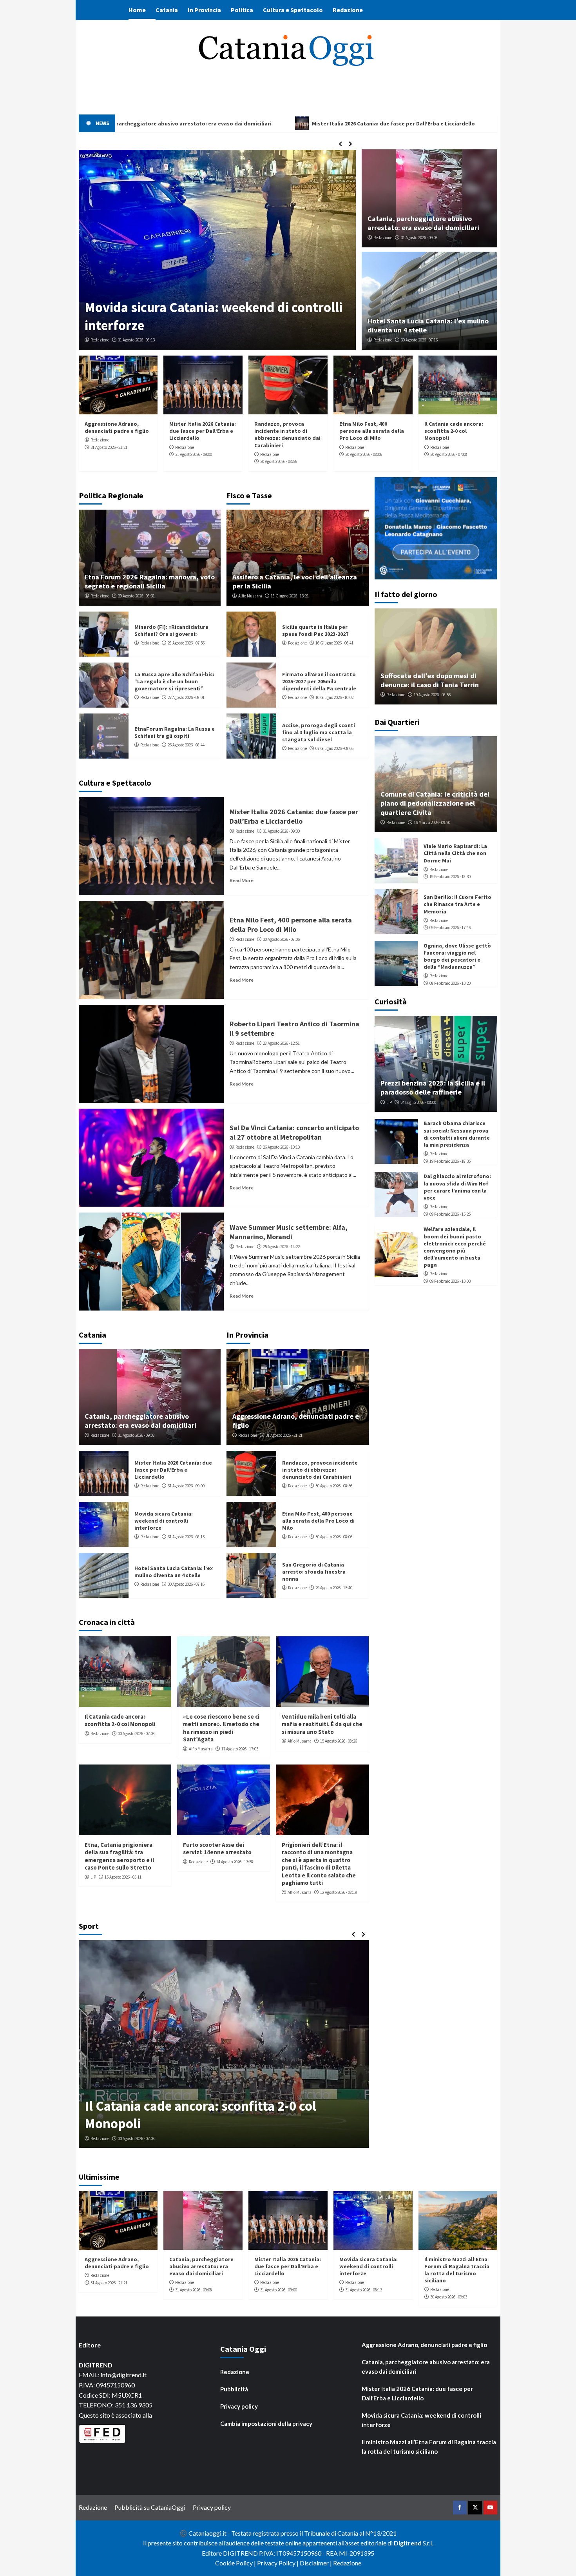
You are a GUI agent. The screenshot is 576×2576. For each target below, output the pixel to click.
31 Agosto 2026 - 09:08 (419, 238)
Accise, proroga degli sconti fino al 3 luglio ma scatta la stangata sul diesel (319, 732)
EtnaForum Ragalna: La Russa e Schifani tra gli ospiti (175, 732)
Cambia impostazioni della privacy (266, 2424)
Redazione (348, 10)
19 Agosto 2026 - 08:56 (432, 695)
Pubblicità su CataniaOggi (150, 2507)
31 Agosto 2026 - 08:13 (186, 1537)
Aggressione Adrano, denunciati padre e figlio (117, 427)
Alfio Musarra (250, 596)
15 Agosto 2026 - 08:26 (339, 1741)
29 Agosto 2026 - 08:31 (136, 596)
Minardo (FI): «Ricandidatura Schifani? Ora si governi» (171, 630)
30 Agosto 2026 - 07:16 (419, 340)
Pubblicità (234, 2389)
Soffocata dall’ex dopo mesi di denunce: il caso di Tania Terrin (430, 680)
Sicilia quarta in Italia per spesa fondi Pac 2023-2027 (315, 630)
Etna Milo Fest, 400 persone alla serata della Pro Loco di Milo (372, 431)
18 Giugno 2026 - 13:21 (290, 596)
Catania (167, 10)
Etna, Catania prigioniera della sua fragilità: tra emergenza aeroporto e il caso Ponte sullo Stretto (119, 1856)
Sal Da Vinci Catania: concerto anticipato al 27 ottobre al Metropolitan (294, 1132)
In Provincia (204, 10)
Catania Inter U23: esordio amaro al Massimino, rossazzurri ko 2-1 (190, 2115)
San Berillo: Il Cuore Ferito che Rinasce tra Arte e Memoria (457, 904)
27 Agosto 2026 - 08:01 (186, 697)
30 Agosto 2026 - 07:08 (449, 454)
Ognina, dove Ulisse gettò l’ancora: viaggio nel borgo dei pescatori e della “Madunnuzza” (457, 956)
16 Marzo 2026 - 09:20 (432, 822)
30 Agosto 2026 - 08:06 (364, 454)
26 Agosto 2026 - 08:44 (186, 745)
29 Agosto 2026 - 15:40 (334, 1588)
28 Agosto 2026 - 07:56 (186, 643)
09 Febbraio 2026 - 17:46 (450, 928)
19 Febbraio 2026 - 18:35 (450, 1161)
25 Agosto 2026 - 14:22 (281, 1247)
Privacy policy (239, 2406)
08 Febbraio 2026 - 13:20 (450, 983)
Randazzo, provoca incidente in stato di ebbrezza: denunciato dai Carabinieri (287, 435)
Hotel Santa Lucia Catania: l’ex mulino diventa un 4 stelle (174, 1572)
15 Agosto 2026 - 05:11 (123, 1877)
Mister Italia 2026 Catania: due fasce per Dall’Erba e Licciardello (203, 431)
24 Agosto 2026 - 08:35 (136, 2138)
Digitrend (408, 2543)
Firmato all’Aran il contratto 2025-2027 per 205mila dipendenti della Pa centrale (319, 681)
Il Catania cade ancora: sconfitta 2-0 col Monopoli (454, 431)
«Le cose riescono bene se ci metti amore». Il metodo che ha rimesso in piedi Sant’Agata (221, 1728)
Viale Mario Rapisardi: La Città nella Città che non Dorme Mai (455, 853)
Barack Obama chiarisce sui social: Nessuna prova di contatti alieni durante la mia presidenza (457, 1134)
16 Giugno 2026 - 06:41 (334, 643)
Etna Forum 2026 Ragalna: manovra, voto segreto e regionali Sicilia (150, 581)
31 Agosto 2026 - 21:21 (109, 447)
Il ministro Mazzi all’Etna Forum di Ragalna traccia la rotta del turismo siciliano (212, 316)
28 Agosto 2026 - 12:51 (281, 1043)
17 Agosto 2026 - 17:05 (240, 1749)
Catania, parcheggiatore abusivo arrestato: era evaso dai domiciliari (423, 223)
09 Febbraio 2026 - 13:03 (450, 1281)
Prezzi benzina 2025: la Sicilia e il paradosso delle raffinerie (433, 1087)
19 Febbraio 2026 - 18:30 (450, 877)
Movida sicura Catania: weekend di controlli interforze (164, 1521)
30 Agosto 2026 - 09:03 (136, 340)
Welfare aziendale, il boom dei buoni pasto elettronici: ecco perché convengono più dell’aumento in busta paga (455, 1247)
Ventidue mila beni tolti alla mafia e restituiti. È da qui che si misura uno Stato (322, 1724)
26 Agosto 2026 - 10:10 (281, 1147)
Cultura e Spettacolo (293, 10)
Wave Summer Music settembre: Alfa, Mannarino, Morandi (289, 1232)
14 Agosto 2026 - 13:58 (235, 1862)
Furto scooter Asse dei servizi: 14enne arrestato (217, 1849)
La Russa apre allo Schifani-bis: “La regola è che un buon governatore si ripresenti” (174, 681)
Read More (242, 880)
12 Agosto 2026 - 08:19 (339, 1892)
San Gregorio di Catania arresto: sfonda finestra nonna (314, 1572)
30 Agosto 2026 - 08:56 (279, 461)
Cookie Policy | (236, 2563)
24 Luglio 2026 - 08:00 (418, 1102)
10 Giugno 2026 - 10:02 (334, 697)
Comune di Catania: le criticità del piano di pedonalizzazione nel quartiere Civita (435, 803)
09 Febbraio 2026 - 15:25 (450, 1214)
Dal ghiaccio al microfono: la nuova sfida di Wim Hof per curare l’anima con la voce (457, 1187)
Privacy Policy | (278, 2563)
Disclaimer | (316, 2563)
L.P (93, 1877)
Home (137, 10)
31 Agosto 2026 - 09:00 (194, 454)
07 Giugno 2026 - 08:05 (334, 748)
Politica (242, 10)
